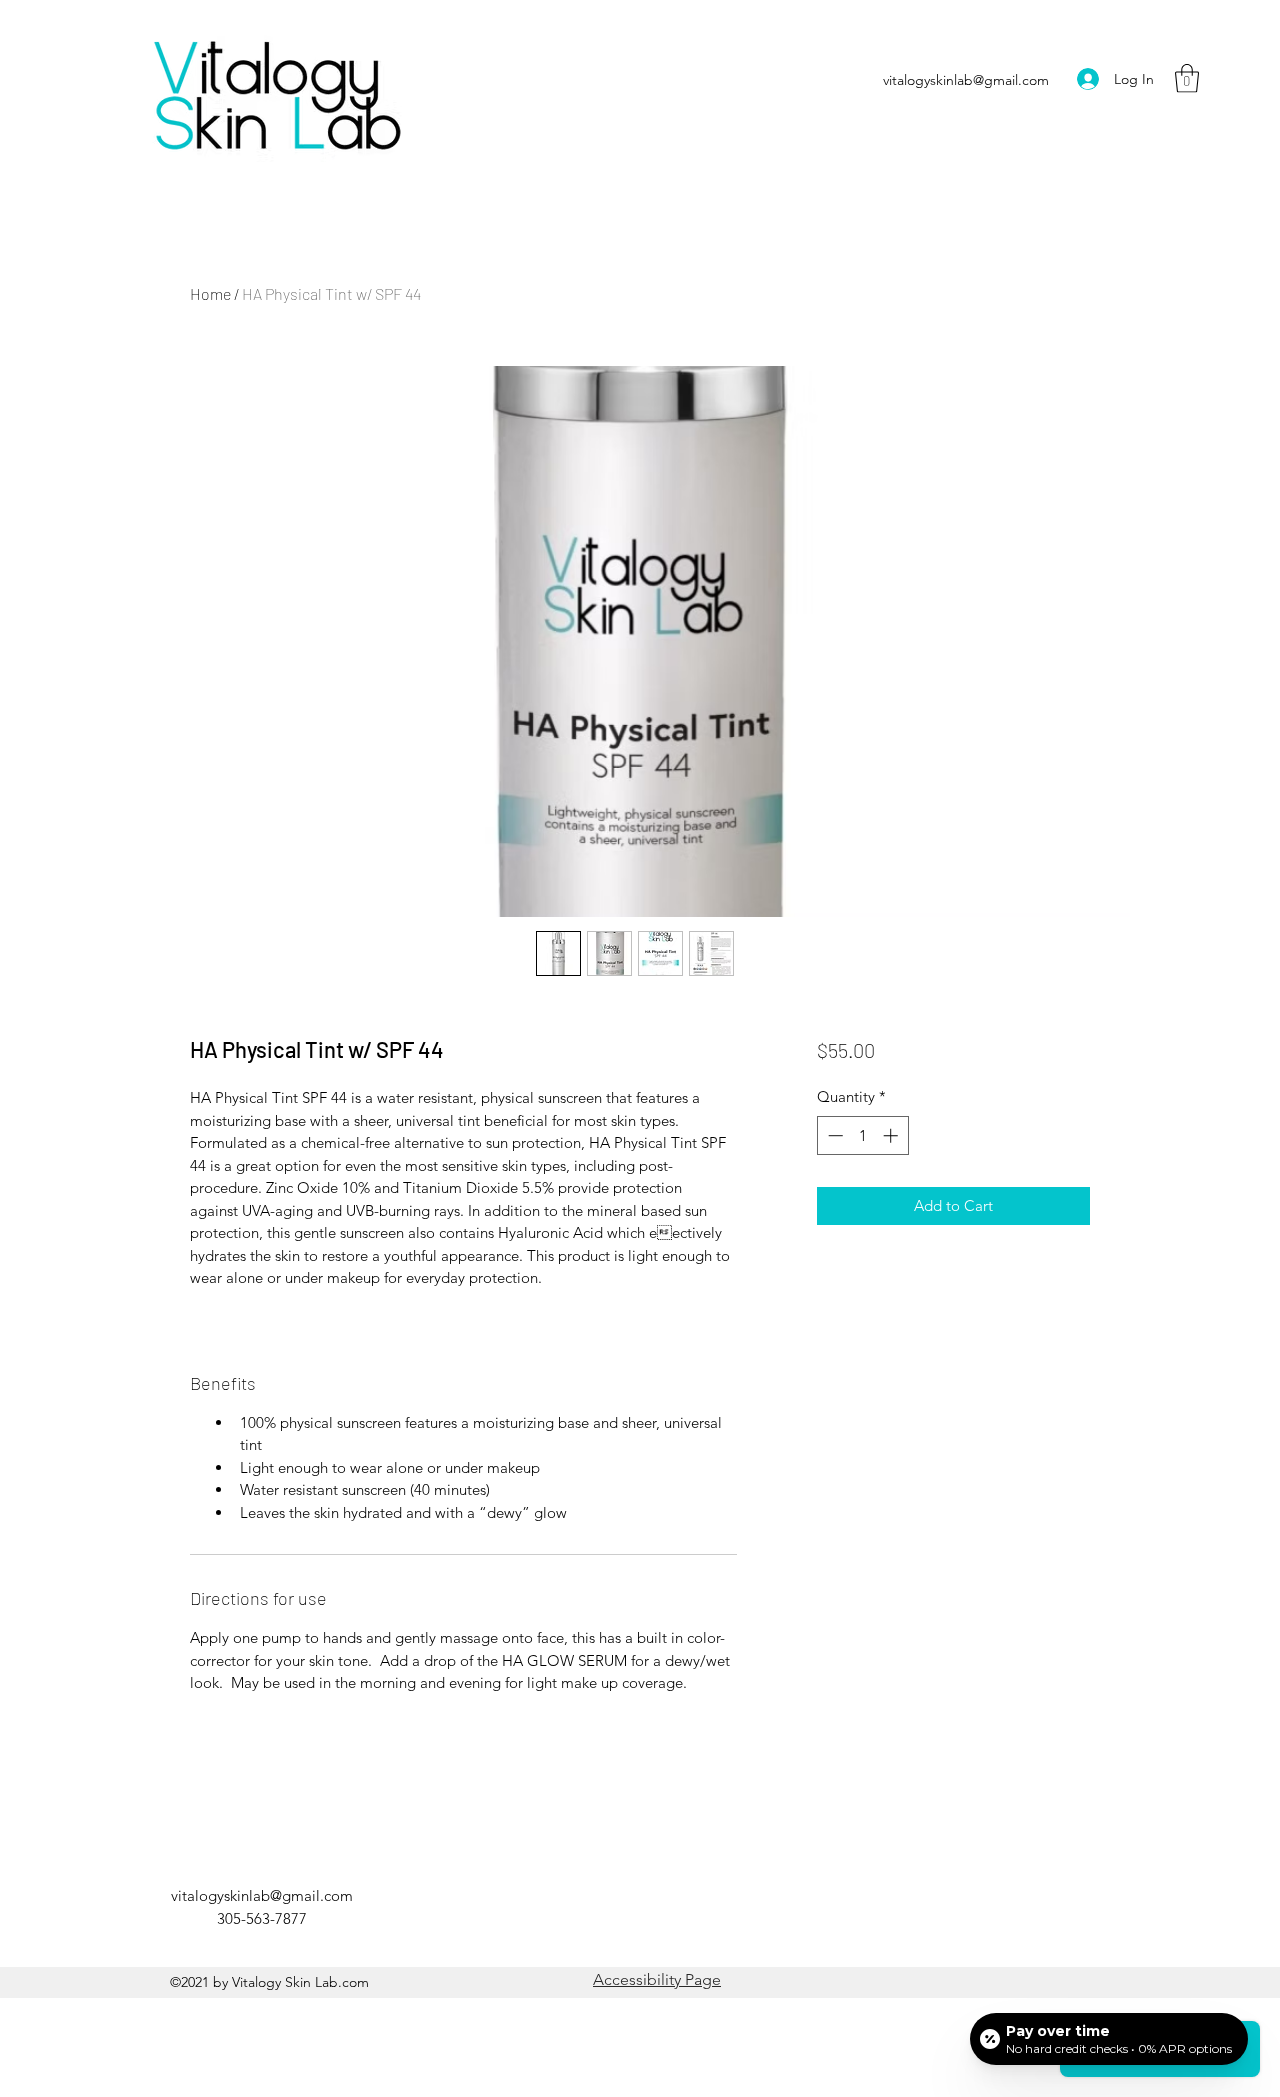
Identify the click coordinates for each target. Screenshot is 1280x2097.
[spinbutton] (862, 1135)
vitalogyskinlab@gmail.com (966, 80)
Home (210, 293)
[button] (1187, 78)
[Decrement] (833, 1135)
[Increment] (892, 1135)
